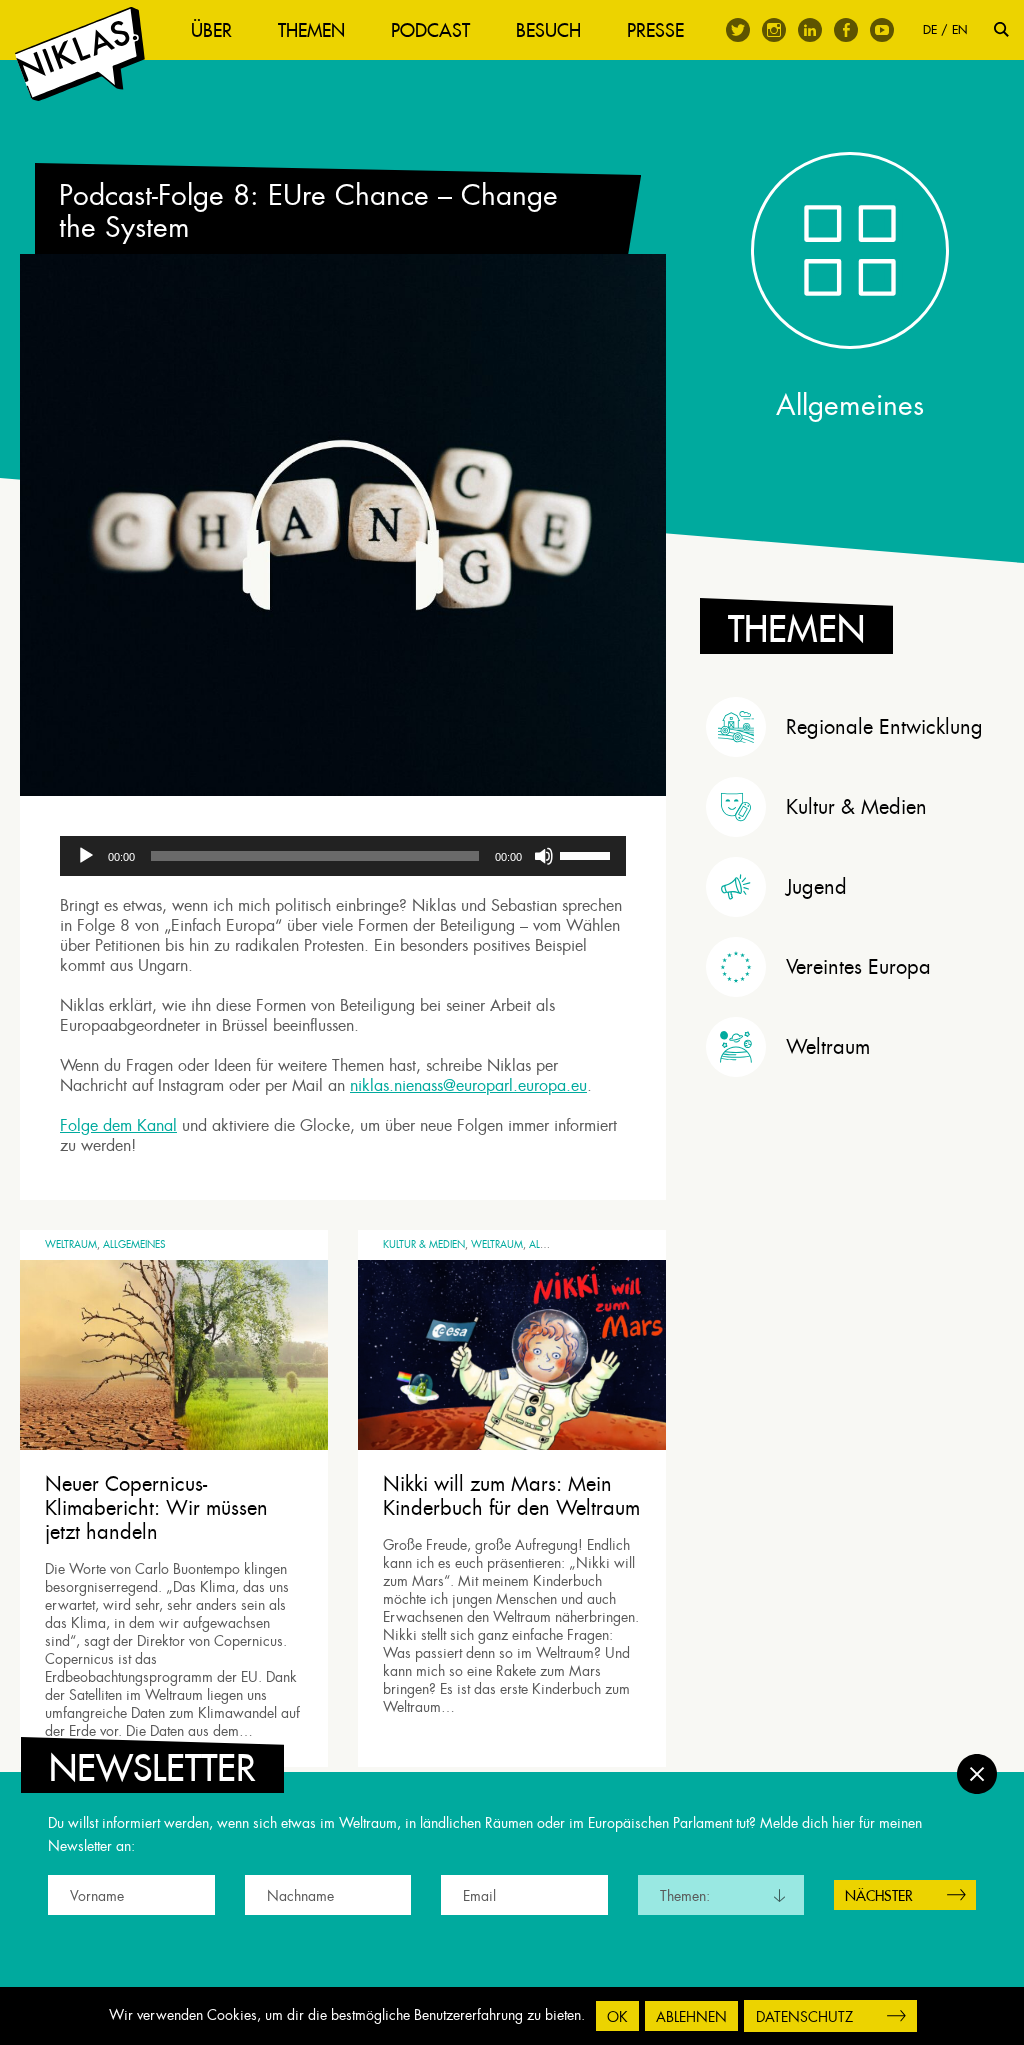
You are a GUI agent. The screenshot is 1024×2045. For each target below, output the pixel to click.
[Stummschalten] (544, 856)
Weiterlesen (97, 1733)
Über (211, 30)
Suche (1001, 29)
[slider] (588, 854)
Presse (655, 30)
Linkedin (810, 30)
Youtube (882, 30)
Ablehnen (691, 2017)
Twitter (738, 30)
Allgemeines (134, 1244)
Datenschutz (804, 2017)
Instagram (774, 30)
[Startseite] (80, 54)
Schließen (977, 1774)
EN (959, 29)
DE (930, 29)
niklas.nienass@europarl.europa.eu (468, 1085)
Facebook (846, 30)
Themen (311, 30)
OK (617, 2017)
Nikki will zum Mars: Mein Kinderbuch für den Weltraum (511, 1496)
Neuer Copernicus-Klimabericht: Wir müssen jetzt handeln (156, 1508)
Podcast (430, 30)
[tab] (855, 727)
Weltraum (71, 1244)
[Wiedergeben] (86, 856)
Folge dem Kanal (118, 1125)
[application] (343, 856)
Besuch (548, 30)
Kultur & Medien (424, 1244)
